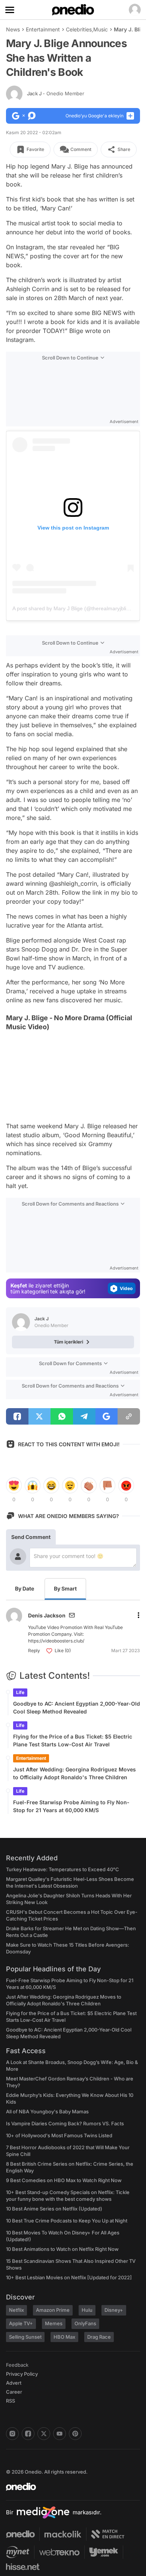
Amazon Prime (53, 2310)
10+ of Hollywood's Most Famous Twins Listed (59, 2135)
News (13, 29)
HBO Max (64, 2337)
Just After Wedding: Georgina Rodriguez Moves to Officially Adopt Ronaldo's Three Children (74, 1773)
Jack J (56, 93)
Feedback (17, 2365)
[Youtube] (60, 2434)
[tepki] (14, 1486)
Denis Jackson (47, 1615)
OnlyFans (85, 2323)
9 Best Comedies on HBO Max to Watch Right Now (64, 2180)
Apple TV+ (21, 2323)
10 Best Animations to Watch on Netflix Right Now (62, 2249)
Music (101, 29)
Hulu (87, 2310)
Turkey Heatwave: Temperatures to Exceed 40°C (63, 1869)
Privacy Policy (22, 2374)
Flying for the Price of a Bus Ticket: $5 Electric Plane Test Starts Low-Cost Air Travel (73, 1740)
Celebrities (79, 29)
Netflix (16, 2310)
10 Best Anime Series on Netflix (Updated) (54, 2209)
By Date (25, 1588)
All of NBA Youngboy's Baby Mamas (47, 2111)
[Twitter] (44, 2434)
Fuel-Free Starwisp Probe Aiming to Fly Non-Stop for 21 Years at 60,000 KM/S (71, 1806)
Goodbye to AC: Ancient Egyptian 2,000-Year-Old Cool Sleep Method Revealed (77, 1707)
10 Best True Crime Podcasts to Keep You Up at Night (67, 2221)
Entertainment (43, 29)
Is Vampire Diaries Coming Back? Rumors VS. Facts (65, 2123)
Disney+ (114, 2310)
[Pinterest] (75, 2434)
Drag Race (99, 2337)
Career (14, 2392)
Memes (54, 2323)
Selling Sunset (25, 2337)
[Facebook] (28, 2434)
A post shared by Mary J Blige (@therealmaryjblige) (73, 608)
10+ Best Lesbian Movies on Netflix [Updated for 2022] (69, 2277)
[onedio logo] (69, 2487)
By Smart (65, 1588)
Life (20, 1692)
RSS (10, 2401)
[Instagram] (12, 2434)
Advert (14, 2383)
